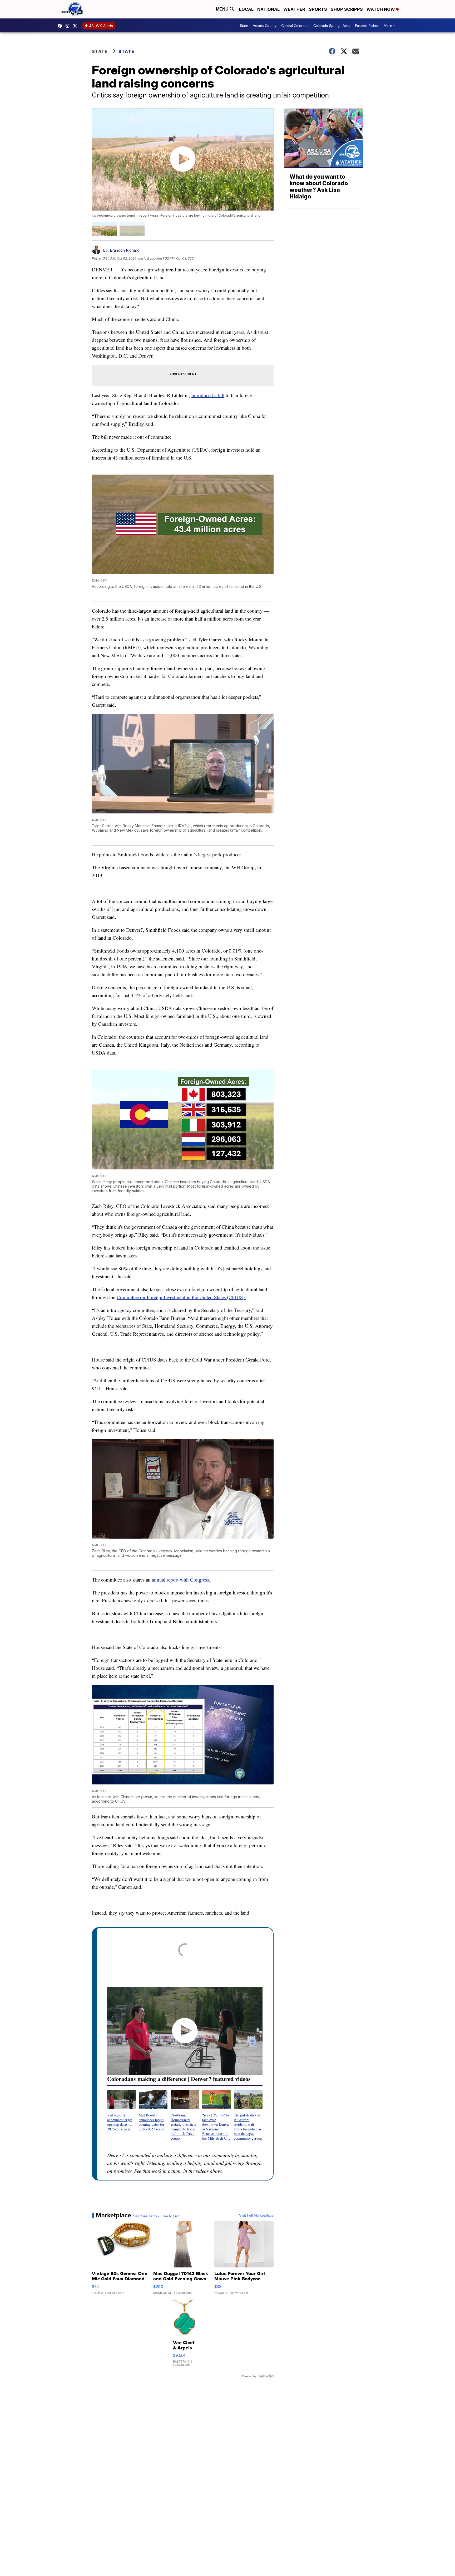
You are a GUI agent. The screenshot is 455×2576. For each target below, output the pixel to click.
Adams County (265, 26)
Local (246, 9)
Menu (223, 9)
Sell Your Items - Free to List (156, 2216)
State (244, 26)
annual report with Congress (180, 1580)
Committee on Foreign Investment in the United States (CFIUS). (181, 1297)
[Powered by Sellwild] (266, 2376)
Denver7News (61, 26)
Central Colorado (295, 26)
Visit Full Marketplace (256, 2215)
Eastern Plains (366, 26)
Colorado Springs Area (332, 26)
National (268, 9)
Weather (294, 9)
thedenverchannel (69, 26)
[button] (122, 2111)
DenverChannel (76, 26)
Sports (318, 9)
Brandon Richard (125, 250)
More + (389, 26)
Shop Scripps (347, 9)
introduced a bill (208, 395)
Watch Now (381, 9)
